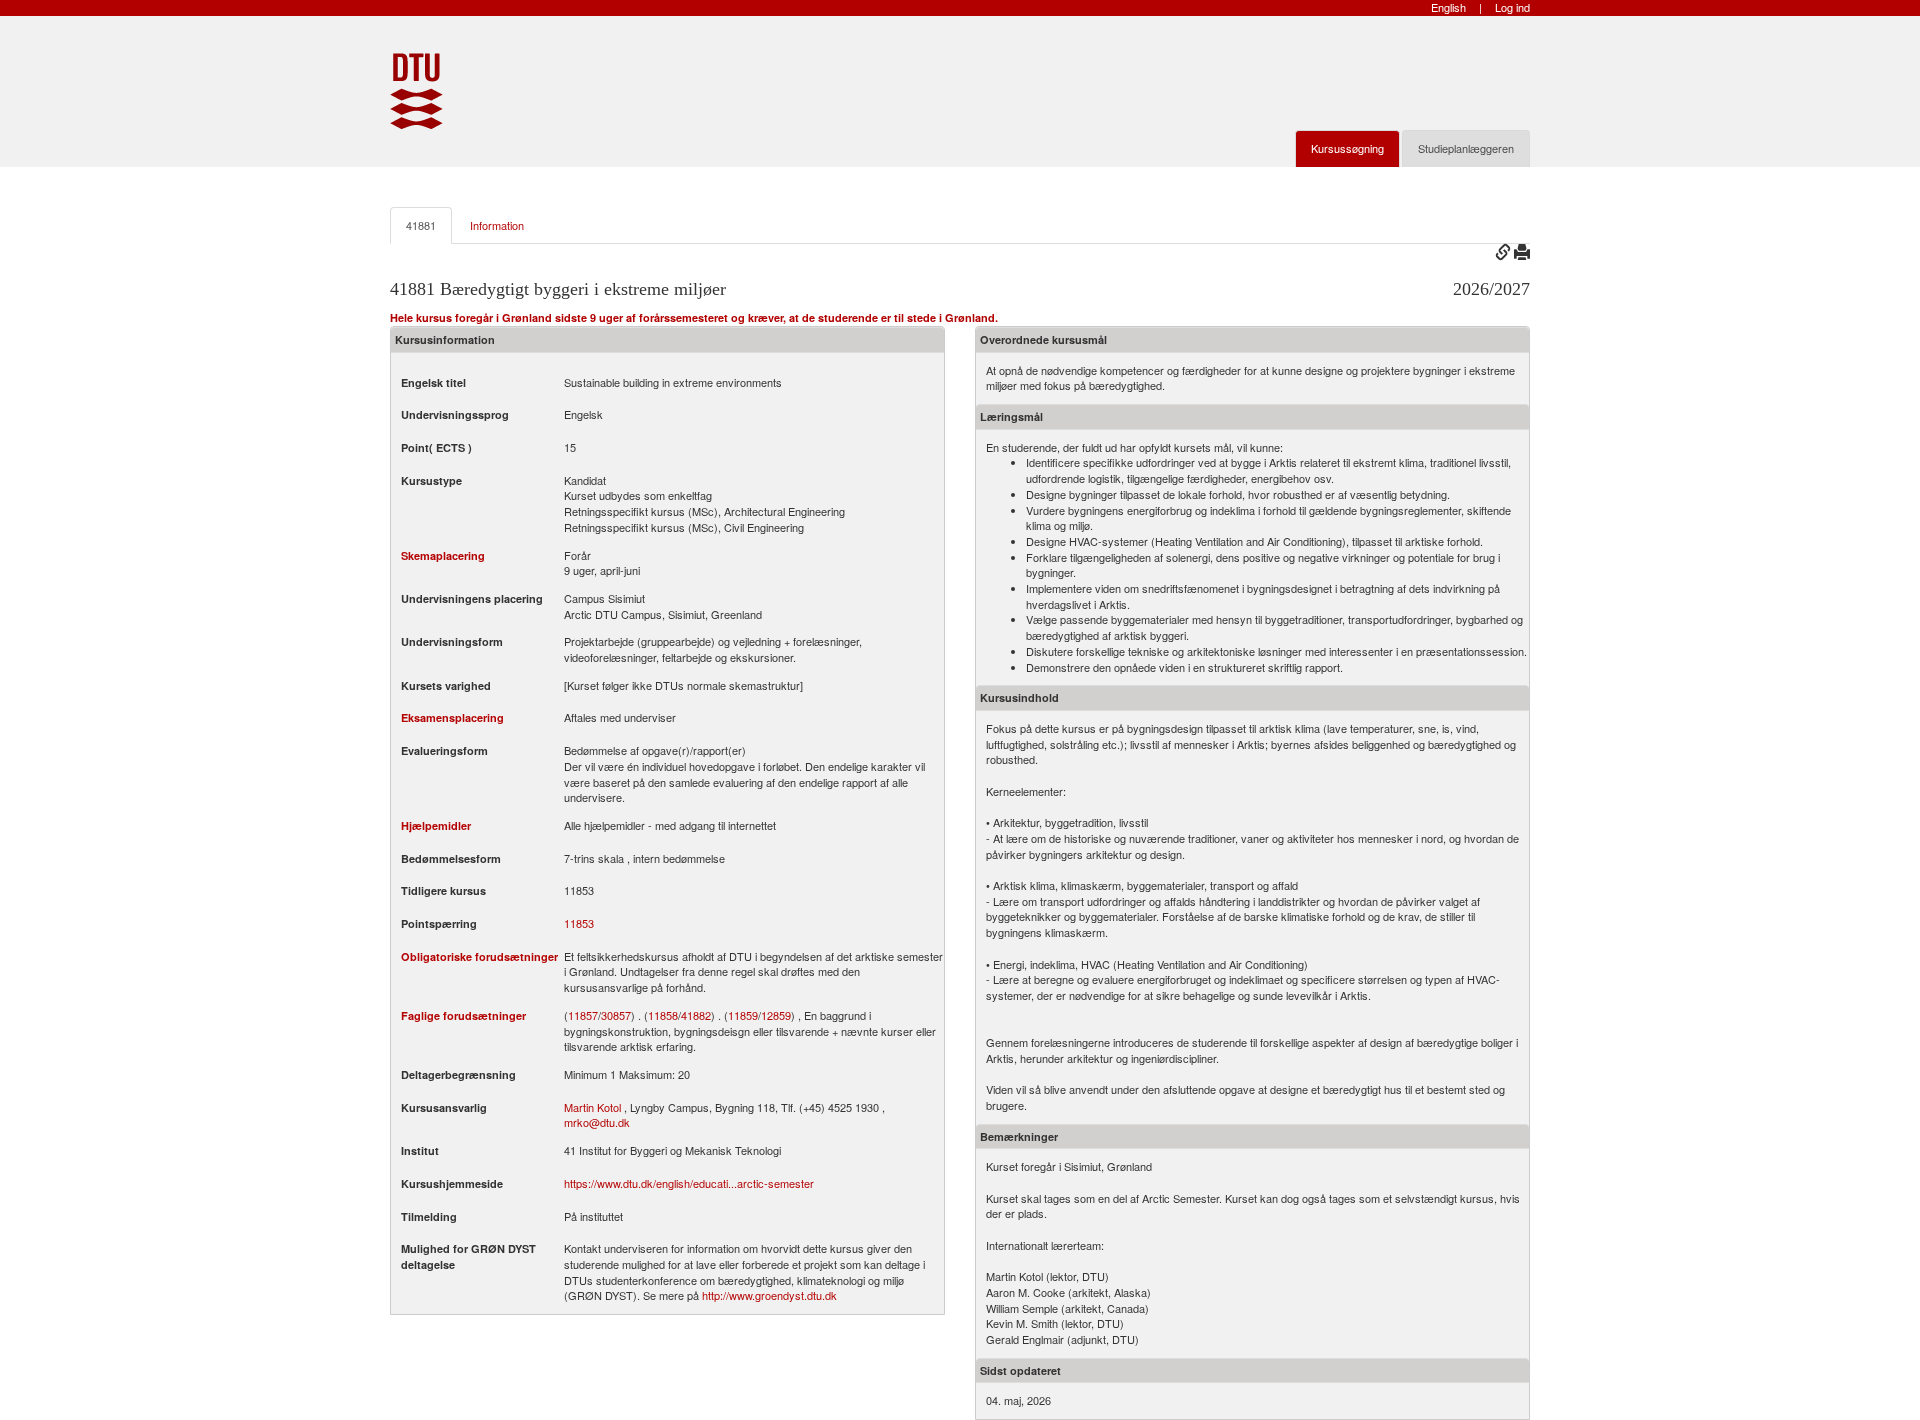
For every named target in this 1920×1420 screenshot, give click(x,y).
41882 (696, 1015)
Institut (420, 1150)
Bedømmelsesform (451, 858)
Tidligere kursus (443, 890)
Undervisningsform (452, 641)
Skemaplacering (443, 555)
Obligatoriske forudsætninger (479, 956)
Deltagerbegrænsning (458, 1074)
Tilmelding (429, 1216)
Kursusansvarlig (444, 1107)
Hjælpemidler (436, 825)
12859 (776, 1015)
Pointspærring (439, 923)
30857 (616, 1015)
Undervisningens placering (472, 598)
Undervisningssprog (455, 414)
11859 (743, 1015)
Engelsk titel (433, 382)
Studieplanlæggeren (1466, 148)
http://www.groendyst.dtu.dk (769, 1295)
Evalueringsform (444, 750)
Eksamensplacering (452, 717)
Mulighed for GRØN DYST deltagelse (468, 1256)
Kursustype (431, 480)
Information (497, 225)
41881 (421, 225)
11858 (663, 1015)
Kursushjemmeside (452, 1183)
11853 (579, 923)
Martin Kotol (592, 1107)
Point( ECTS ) (436, 447)
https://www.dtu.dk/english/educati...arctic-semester (689, 1183)
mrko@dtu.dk (597, 1122)
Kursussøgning (1347, 148)
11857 (583, 1015)
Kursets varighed (446, 685)
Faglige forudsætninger (463, 1015)
